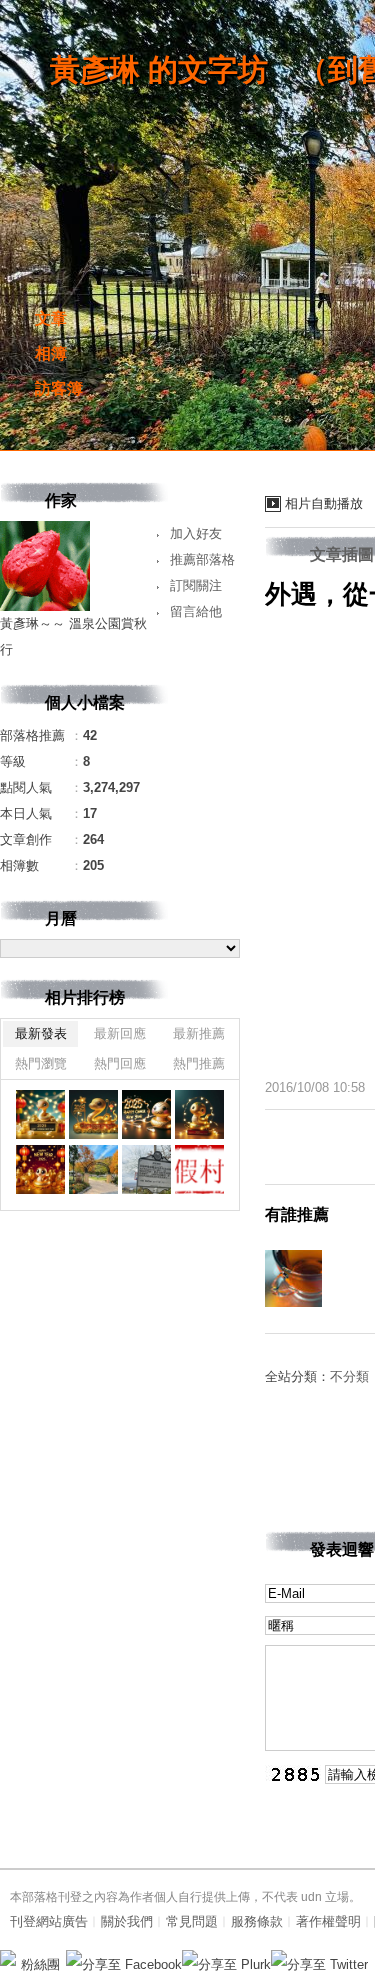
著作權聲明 (328, 1921)
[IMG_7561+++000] (93, 1169)
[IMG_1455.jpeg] (40, 1114)
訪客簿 (59, 388)
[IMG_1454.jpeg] (93, 1114)
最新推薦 (199, 1033)
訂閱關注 (196, 585)
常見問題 (192, 1921)
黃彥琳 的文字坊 (159, 69)
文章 (51, 318)
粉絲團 (40, 1964)
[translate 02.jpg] (146, 1169)
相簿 (51, 353)
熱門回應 (120, 1063)
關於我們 (127, 1921)
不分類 (349, 1376)
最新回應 (120, 1033)
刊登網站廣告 (49, 1921)
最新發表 (41, 1033)
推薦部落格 (202, 559)
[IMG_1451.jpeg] (40, 1169)
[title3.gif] (199, 1169)
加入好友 (196, 533)
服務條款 (257, 1921)
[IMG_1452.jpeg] (199, 1114)
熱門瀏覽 (41, 1063)
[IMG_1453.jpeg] (146, 1114)
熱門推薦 (199, 1063)
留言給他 (196, 611)
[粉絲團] (8, 1958)
